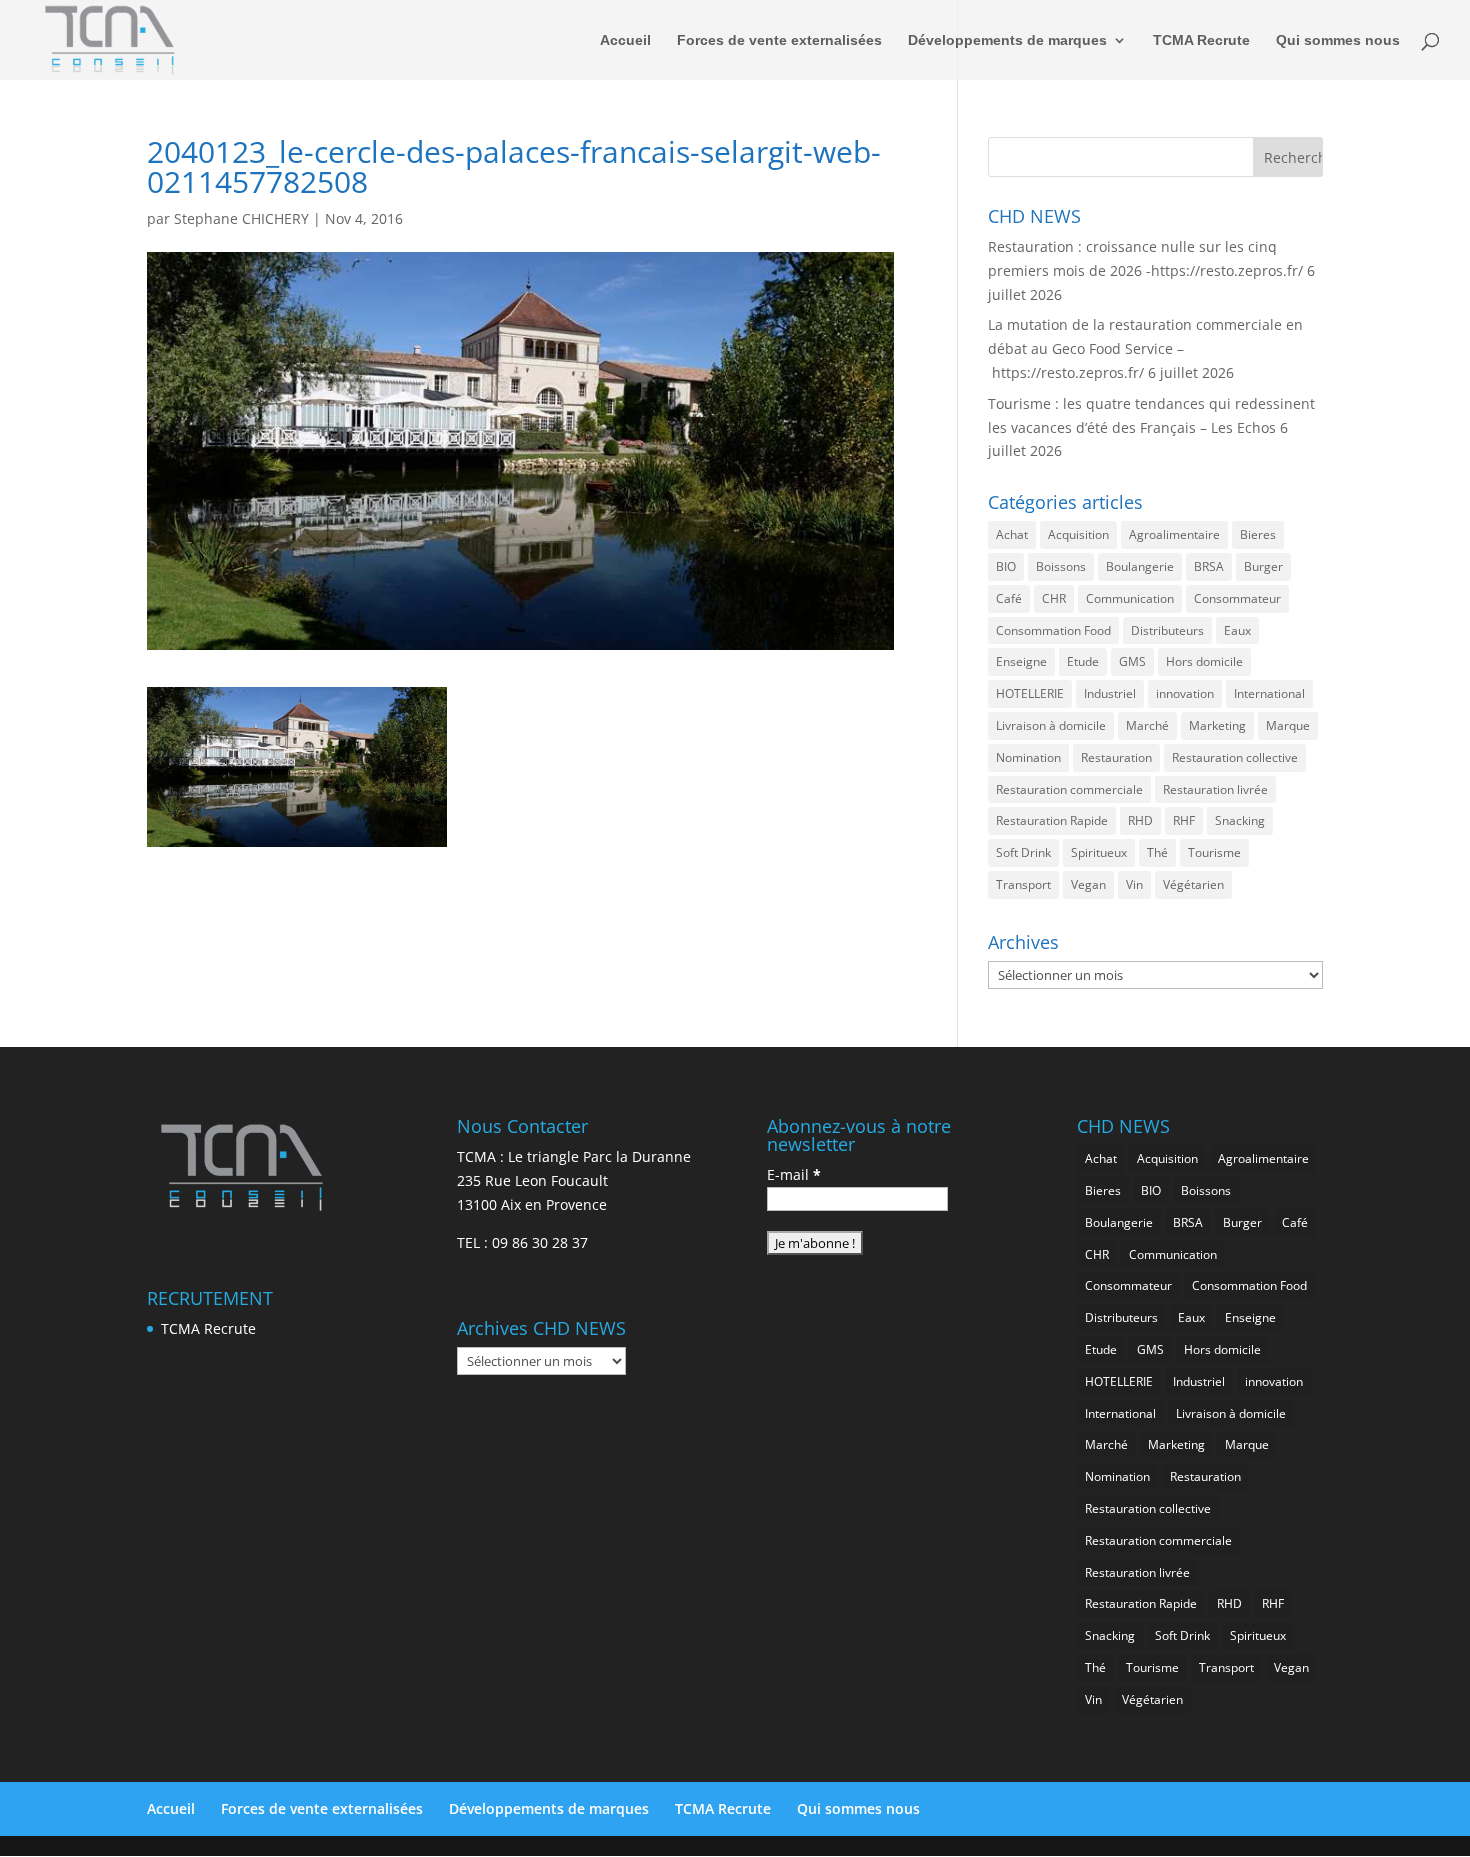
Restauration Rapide (1052, 820)
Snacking (1240, 820)
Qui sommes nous (1338, 40)
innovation (1185, 693)
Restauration (1116, 757)
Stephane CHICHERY (241, 218)
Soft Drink (1023, 852)
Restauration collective (1235, 757)
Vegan (1088, 884)
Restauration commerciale (1069, 789)
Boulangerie (1140, 566)
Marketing (1217, 725)
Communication (1130, 598)
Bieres (1258, 534)
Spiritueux (1099, 852)
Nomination (1028, 757)
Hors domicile (1204, 661)
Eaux (1237, 630)
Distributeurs (1167, 630)
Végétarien (1193, 884)
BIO (1006, 566)
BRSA (1209, 566)
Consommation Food (1053, 630)
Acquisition (1078, 534)
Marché (1147, 725)
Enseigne (1021, 661)
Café (1009, 598)
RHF (1184, 820)
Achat (1012, 534)
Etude (1083, 661)
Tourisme (1214, 852)
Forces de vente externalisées (779, 40)
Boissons (1061, 566)
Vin (1134, 884)
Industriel (1110, 693)
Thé (1157, 852)
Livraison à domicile (1051, 725)
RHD (1140, 820)
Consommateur (1237, 598)
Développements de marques (1007, 40)
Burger (1263, 566)
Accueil (625, 40)
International (1269, 693)
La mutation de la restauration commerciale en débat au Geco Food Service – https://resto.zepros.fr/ (1145, 348)
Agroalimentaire (1174, 534)
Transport (1023, 884)
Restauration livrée (1215, 789)
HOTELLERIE (1030, 693)
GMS (1132, 661)
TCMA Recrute (1201, 40)
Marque (1288, 725)
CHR (1054, 598)
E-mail (794, 1174)
